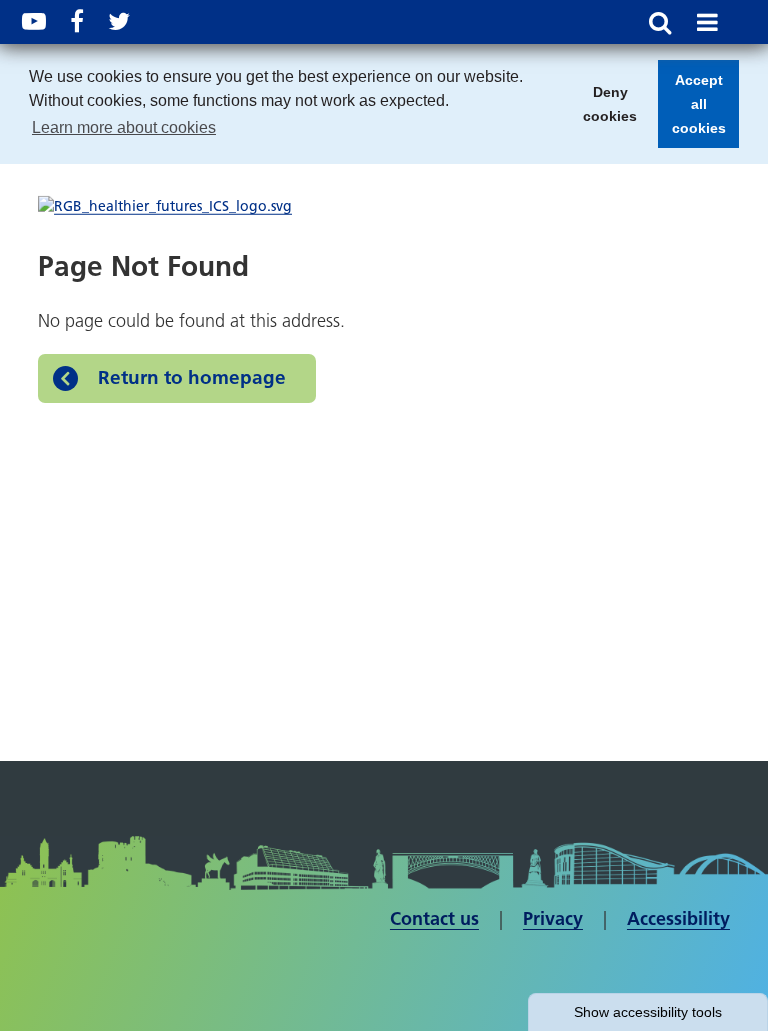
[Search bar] (660, 22)
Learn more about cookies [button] (124, 127)
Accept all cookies (692, 110)
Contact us (434, 918)
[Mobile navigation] (708, 22)
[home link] (165, 206)
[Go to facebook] (77, 21)
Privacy (553, 918)
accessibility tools (648, 1012)
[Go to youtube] (34, 21)
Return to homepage (192, 377)
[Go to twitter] (119, 21)
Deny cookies (604, 110)
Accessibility (678, 918)
